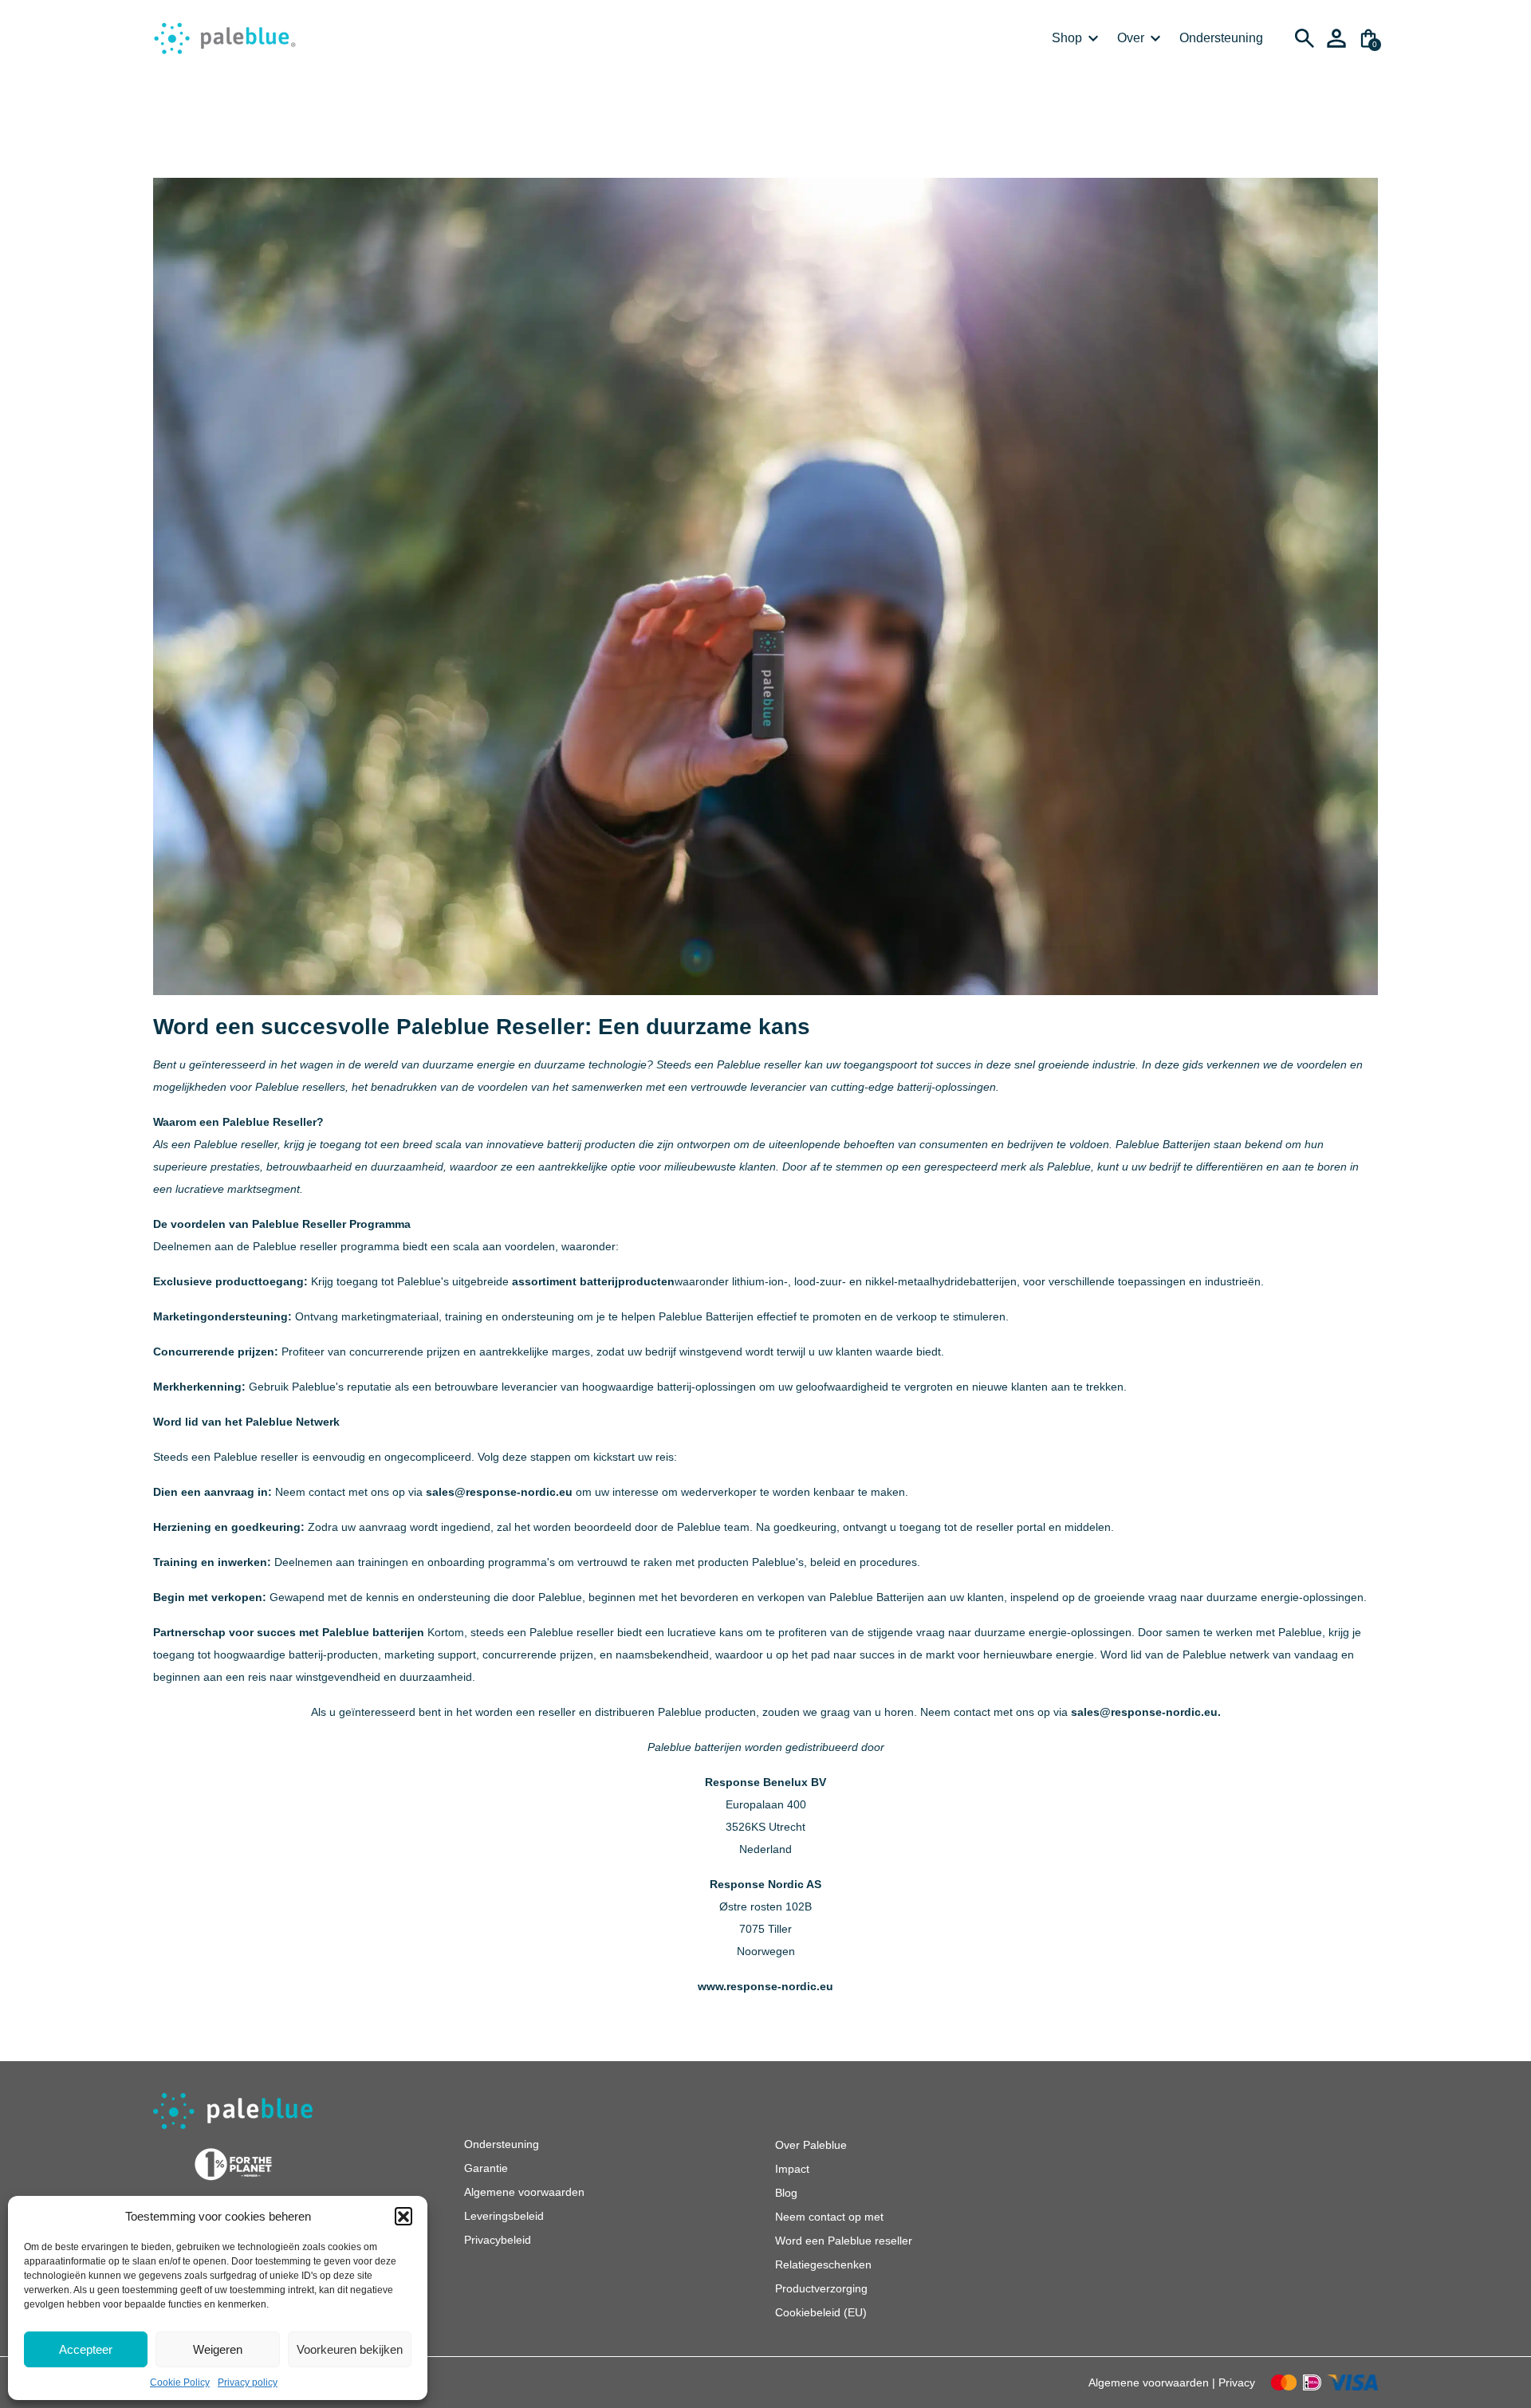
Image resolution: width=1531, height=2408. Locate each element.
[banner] (225, 38)
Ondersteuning (1221, 38)
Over (1131, 38)
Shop (1067, 38)
